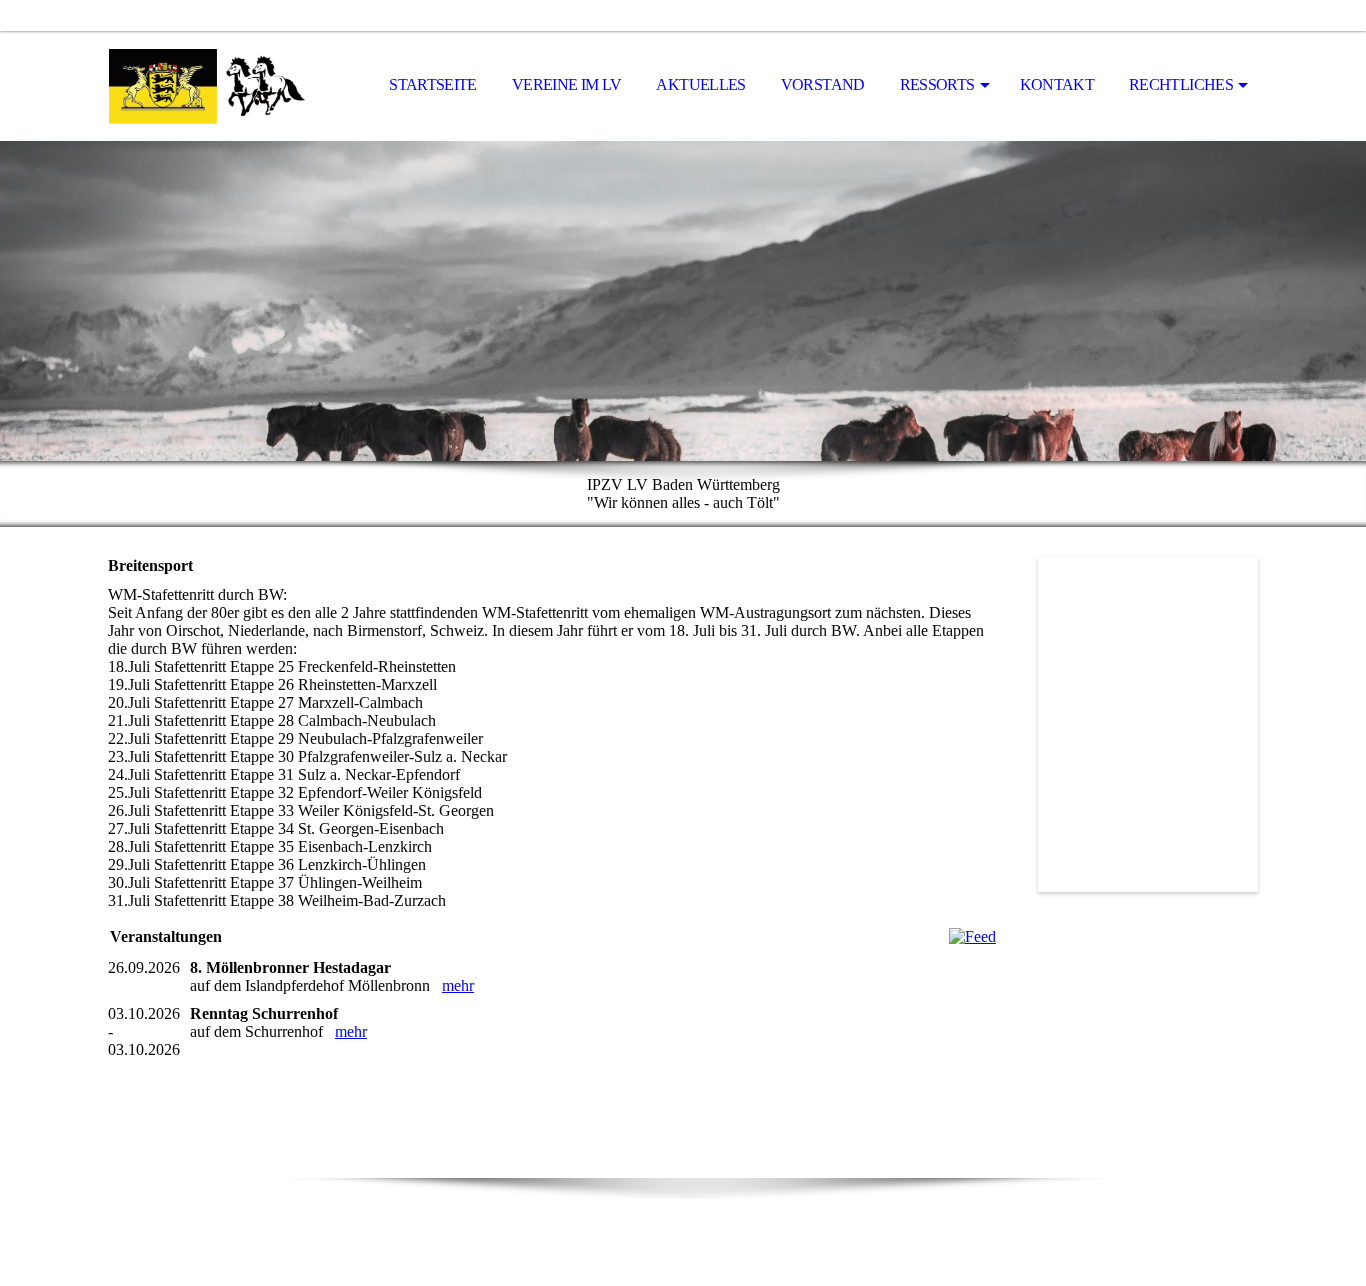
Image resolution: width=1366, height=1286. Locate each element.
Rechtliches (1181, 84)
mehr (458, 985)
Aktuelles (700, 84)
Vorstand (823, 84)
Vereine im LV (567, 84)
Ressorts (937, 84)
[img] (208, 86)
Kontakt (1057, 84)
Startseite (433, 84)
